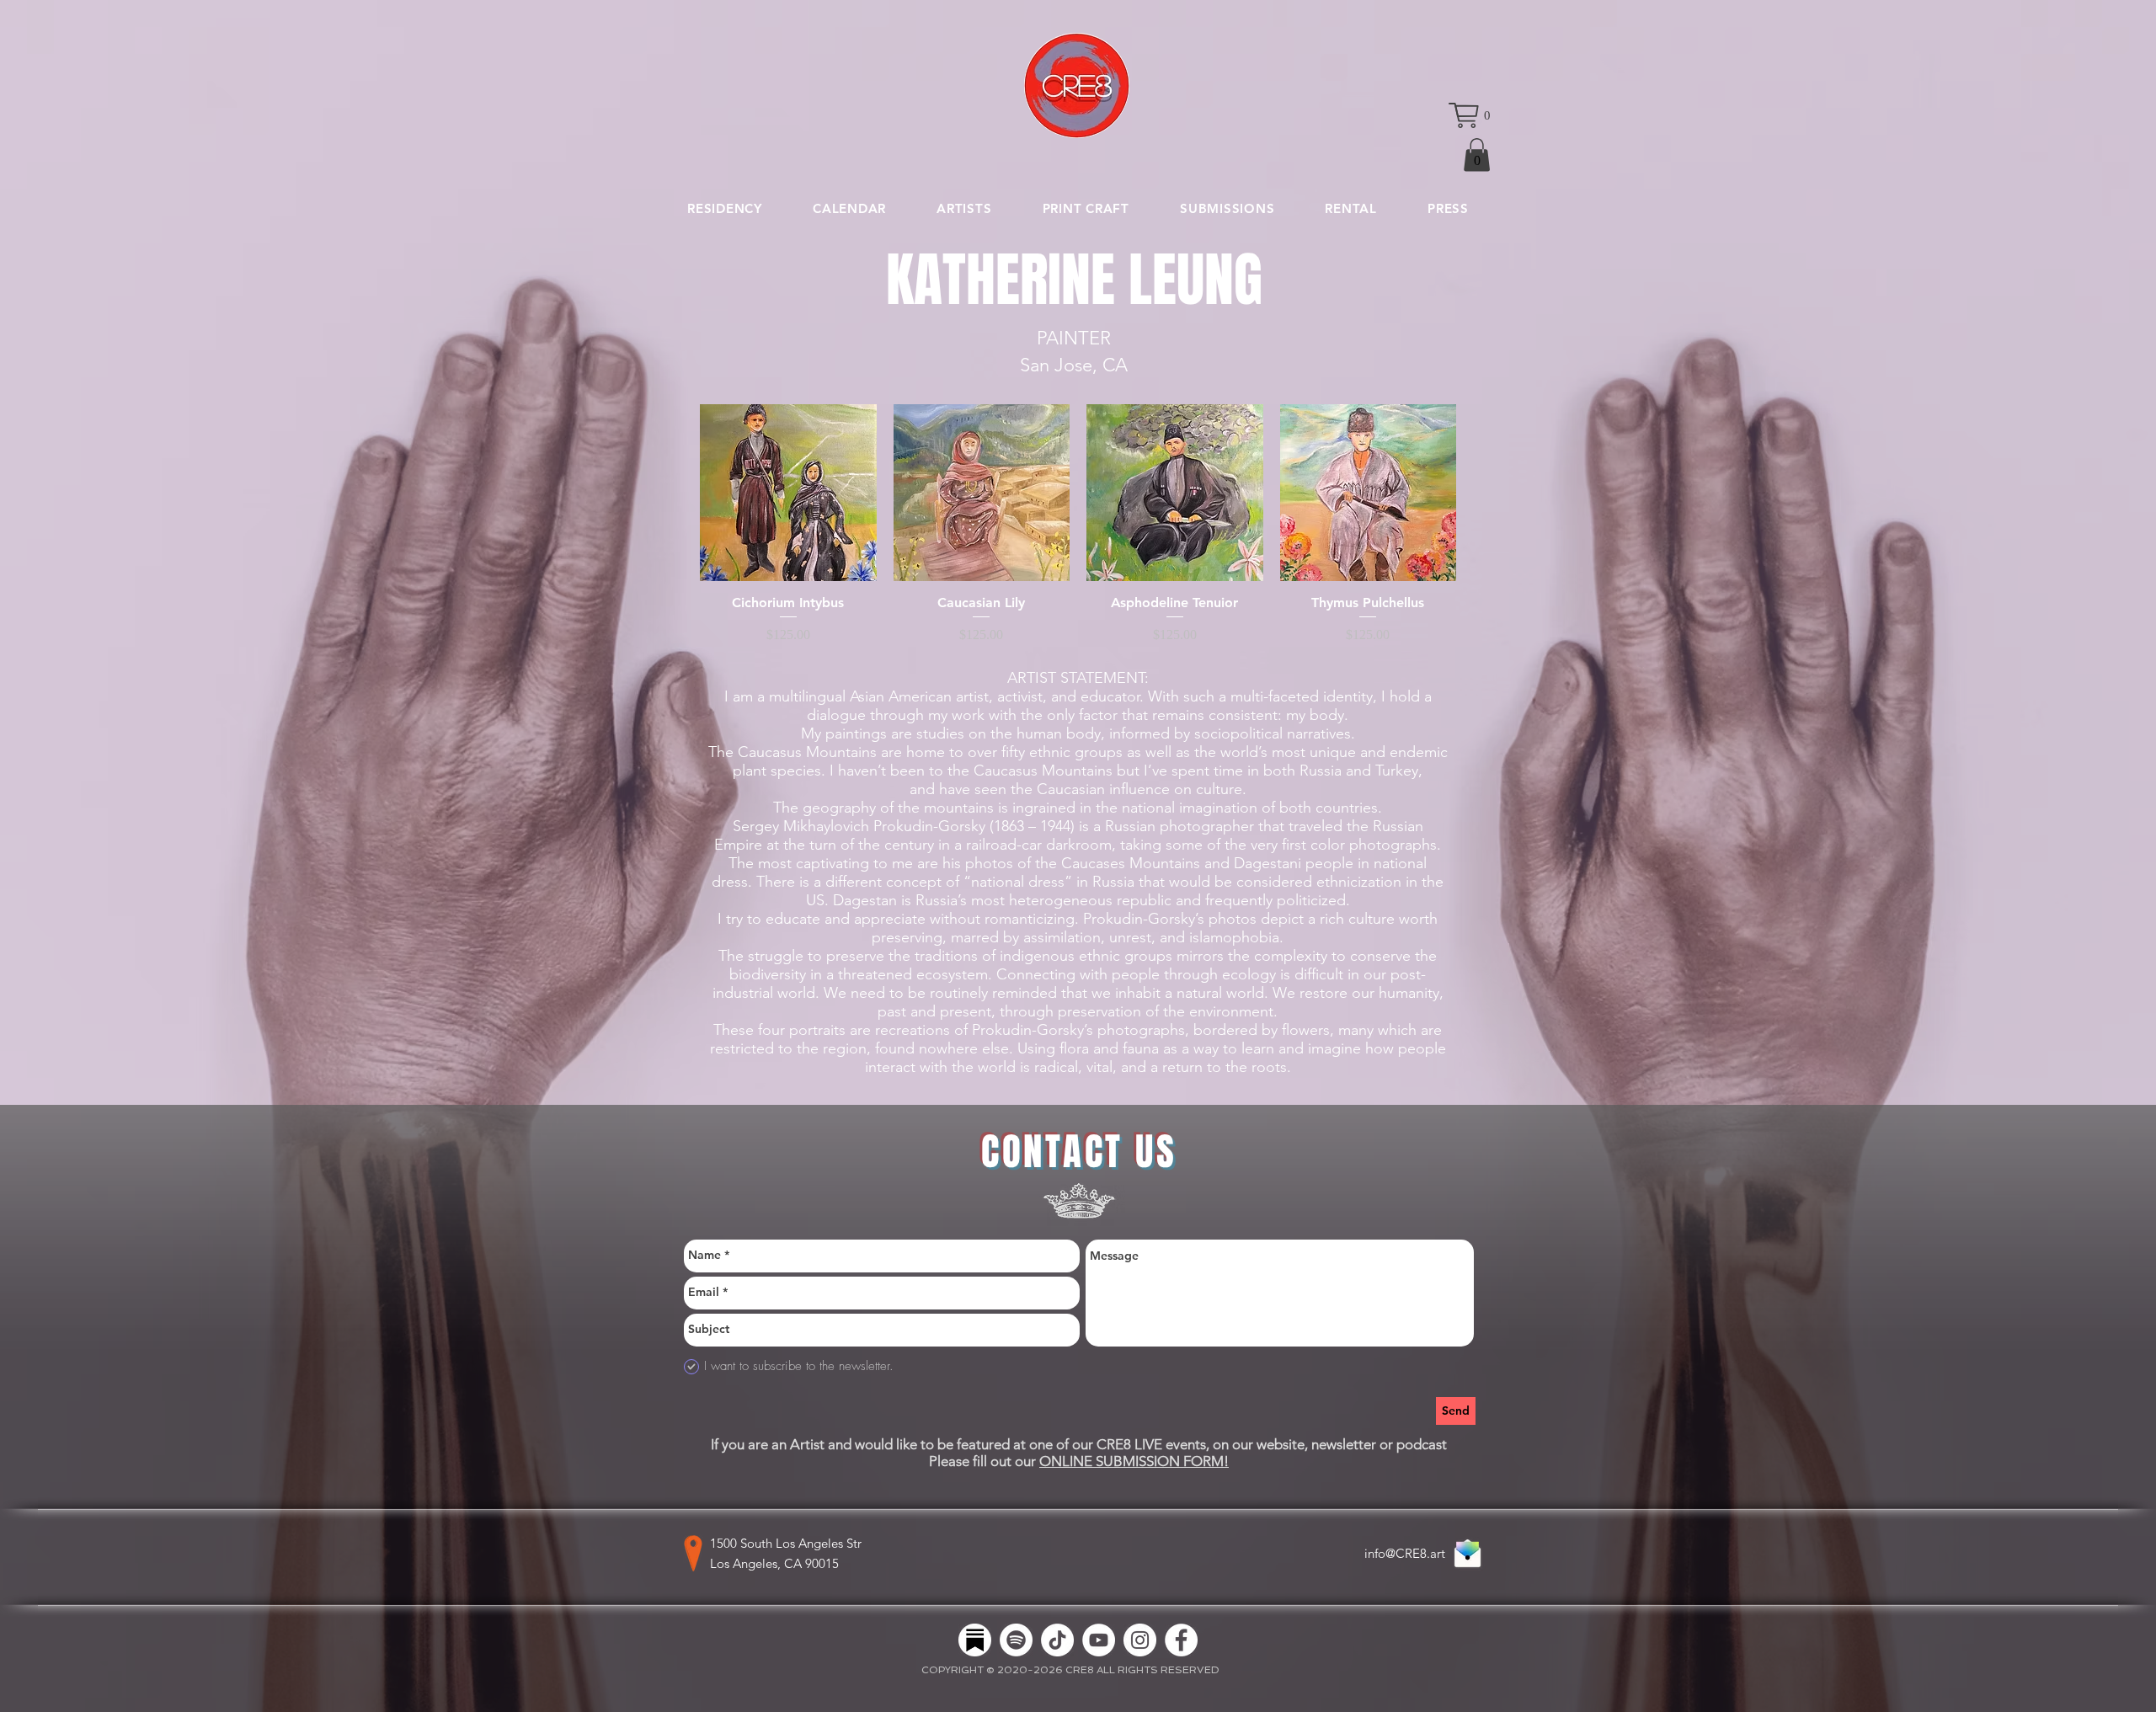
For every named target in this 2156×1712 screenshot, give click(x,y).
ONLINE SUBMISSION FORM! (1134, 1461)
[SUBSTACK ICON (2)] (975, 1640)
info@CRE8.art (1405, 1553)
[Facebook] (1181, 1640)
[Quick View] (788, 493)
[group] (1078, 524)
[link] (1477, 155)
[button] (1470, 115)
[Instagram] (1140, 1640)
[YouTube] (1099, 1640)
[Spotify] (1016, 1640)
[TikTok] (1057, 1640)
